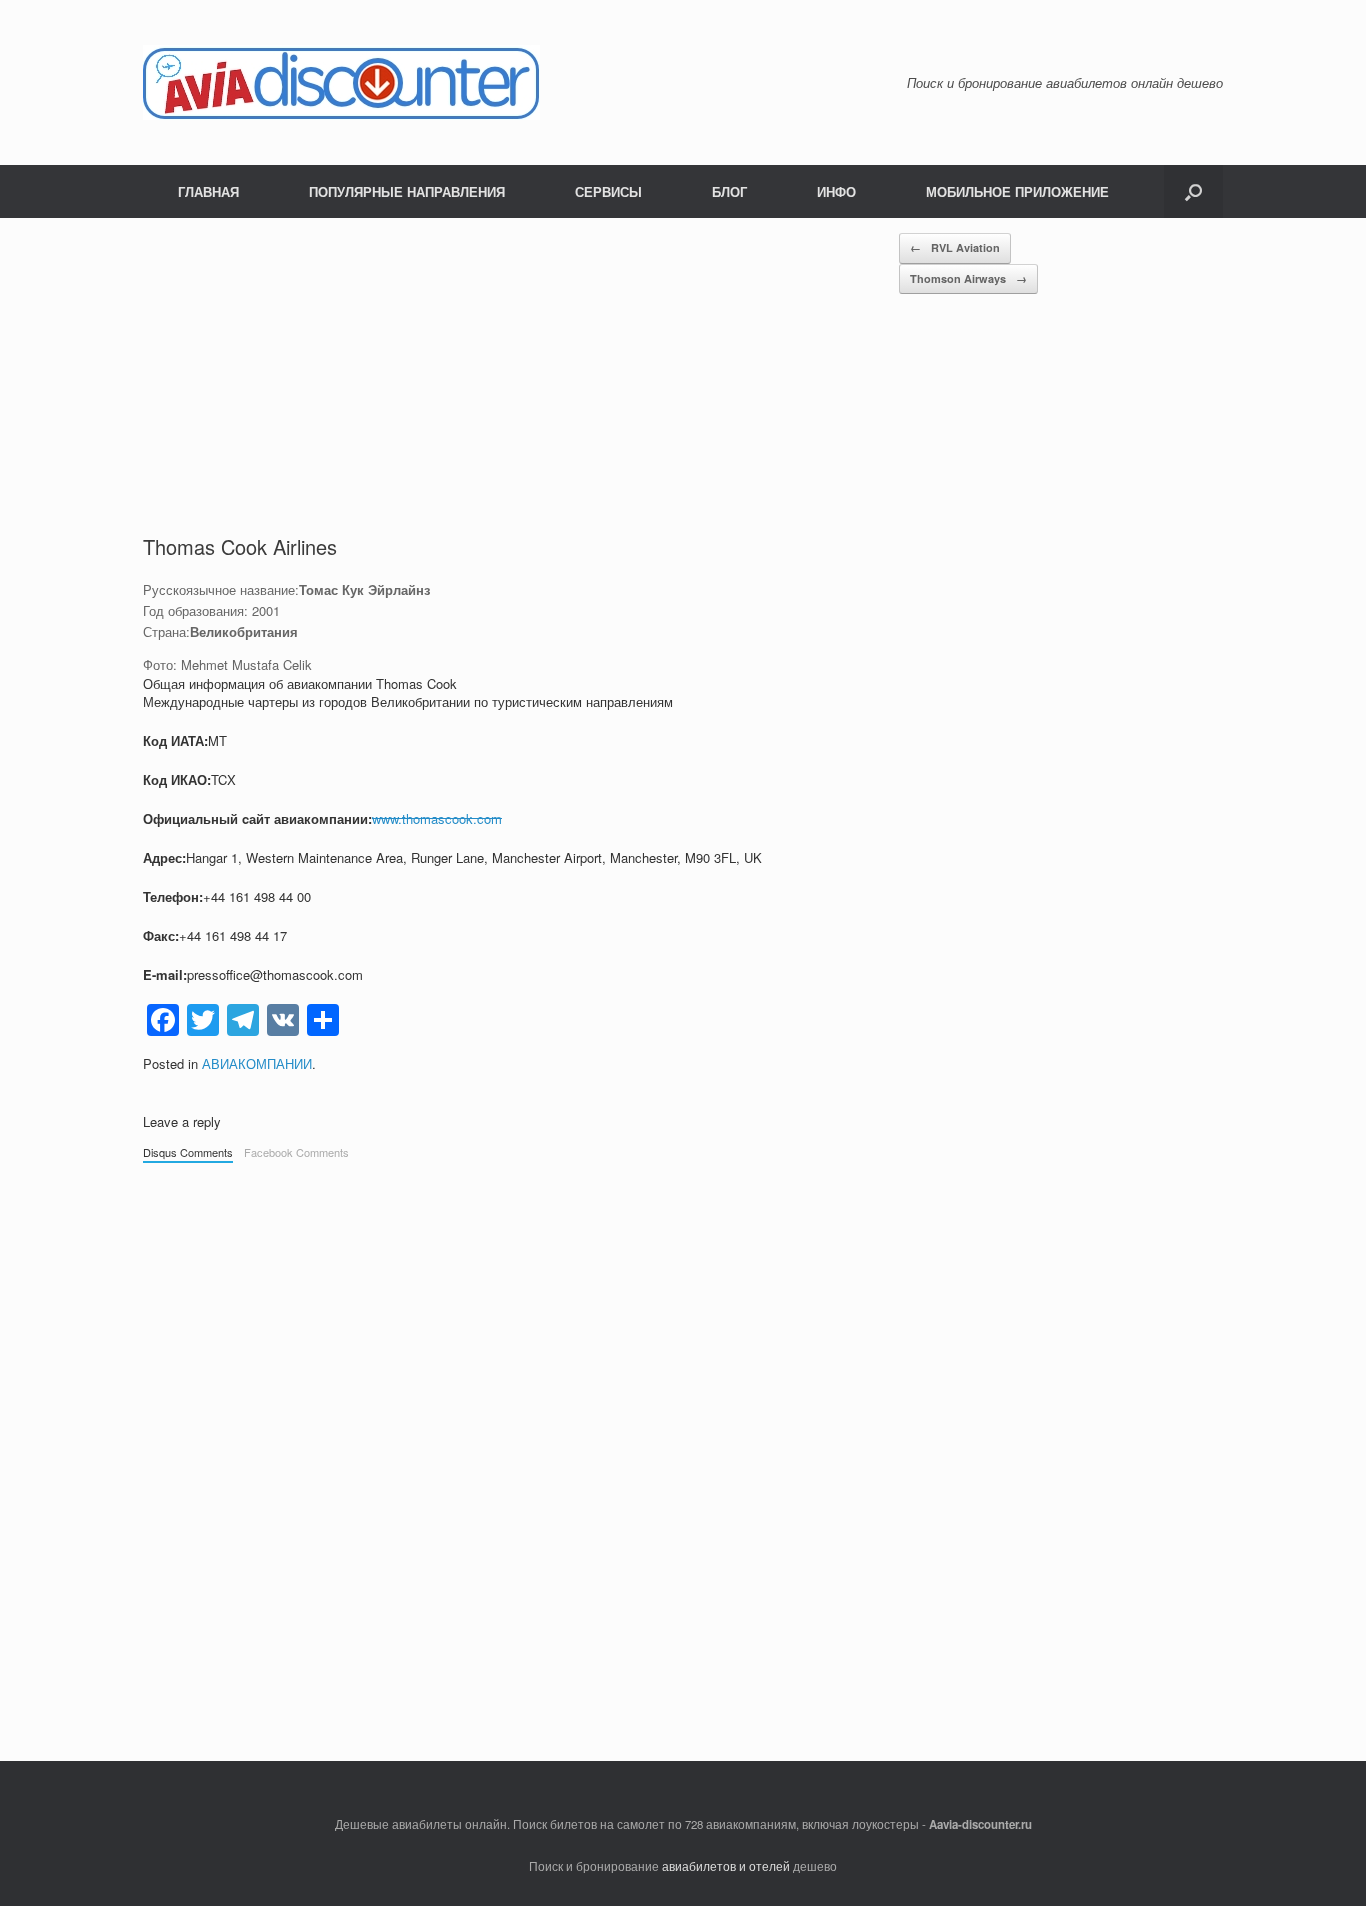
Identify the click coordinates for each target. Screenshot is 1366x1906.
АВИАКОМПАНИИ (257, 1063)
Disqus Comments (188, 1152)
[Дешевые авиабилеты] (341, 82)
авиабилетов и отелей (726, 1866)
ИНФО (836, 191)
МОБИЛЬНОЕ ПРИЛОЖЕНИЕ (1017, 191)
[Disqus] (683, 1452)
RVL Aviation (955, 247)
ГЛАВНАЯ (208, 191)
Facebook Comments (296, 1152)
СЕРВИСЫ (608, 191)
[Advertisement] (521, 383)
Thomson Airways (968, 278)
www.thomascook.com (437, 818)
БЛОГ (729, 191)
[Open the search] (1193, 191)
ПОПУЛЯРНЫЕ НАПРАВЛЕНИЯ (407, 191)
